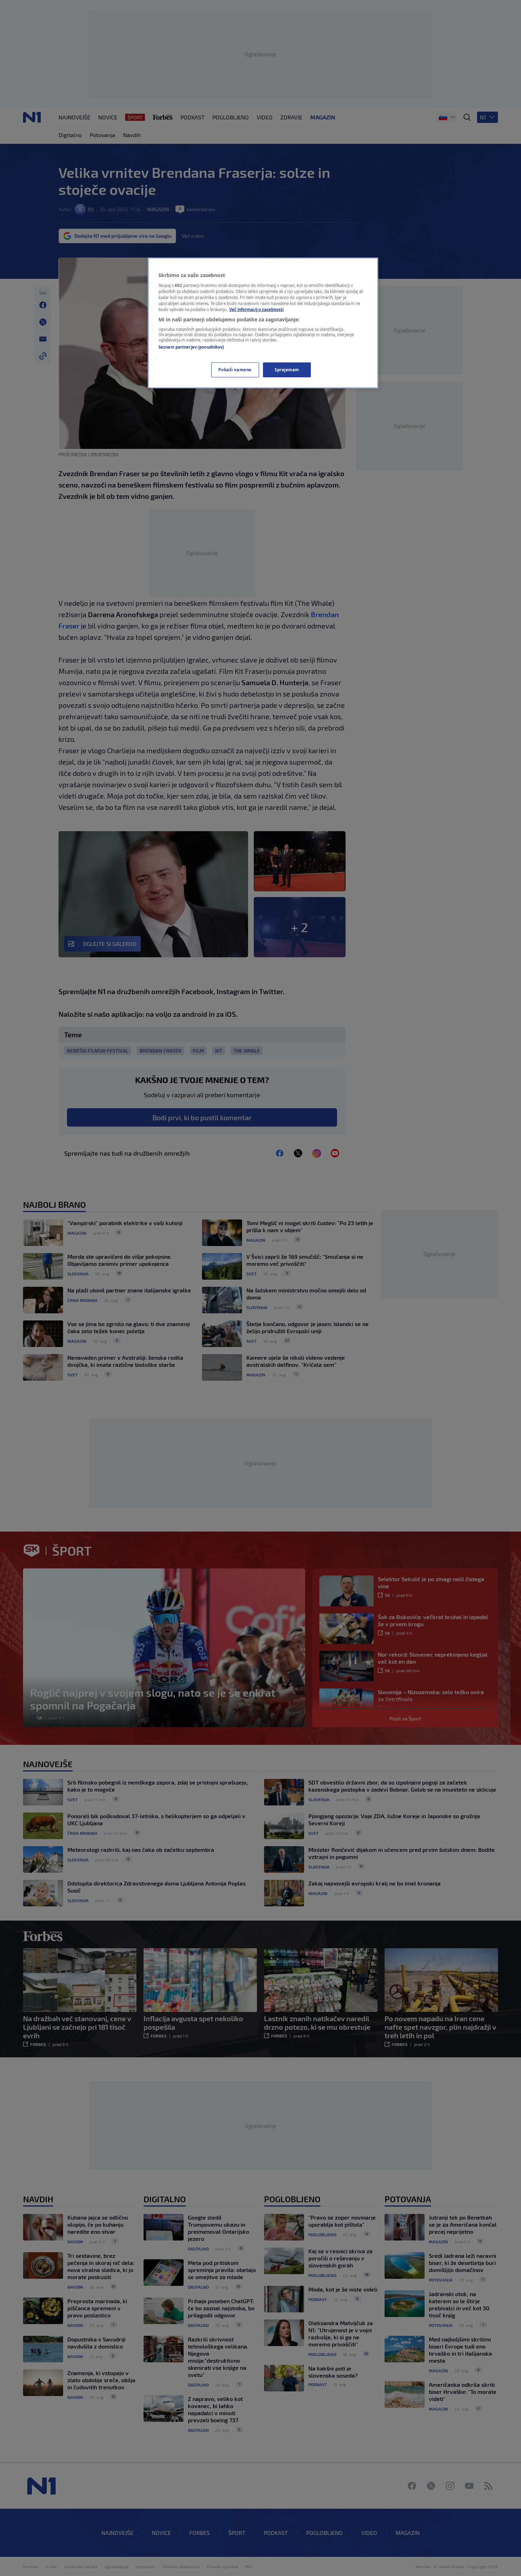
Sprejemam (287, 370)
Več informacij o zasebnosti (256, 309)
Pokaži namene (235, 370)
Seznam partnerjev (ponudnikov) (191, 347)
